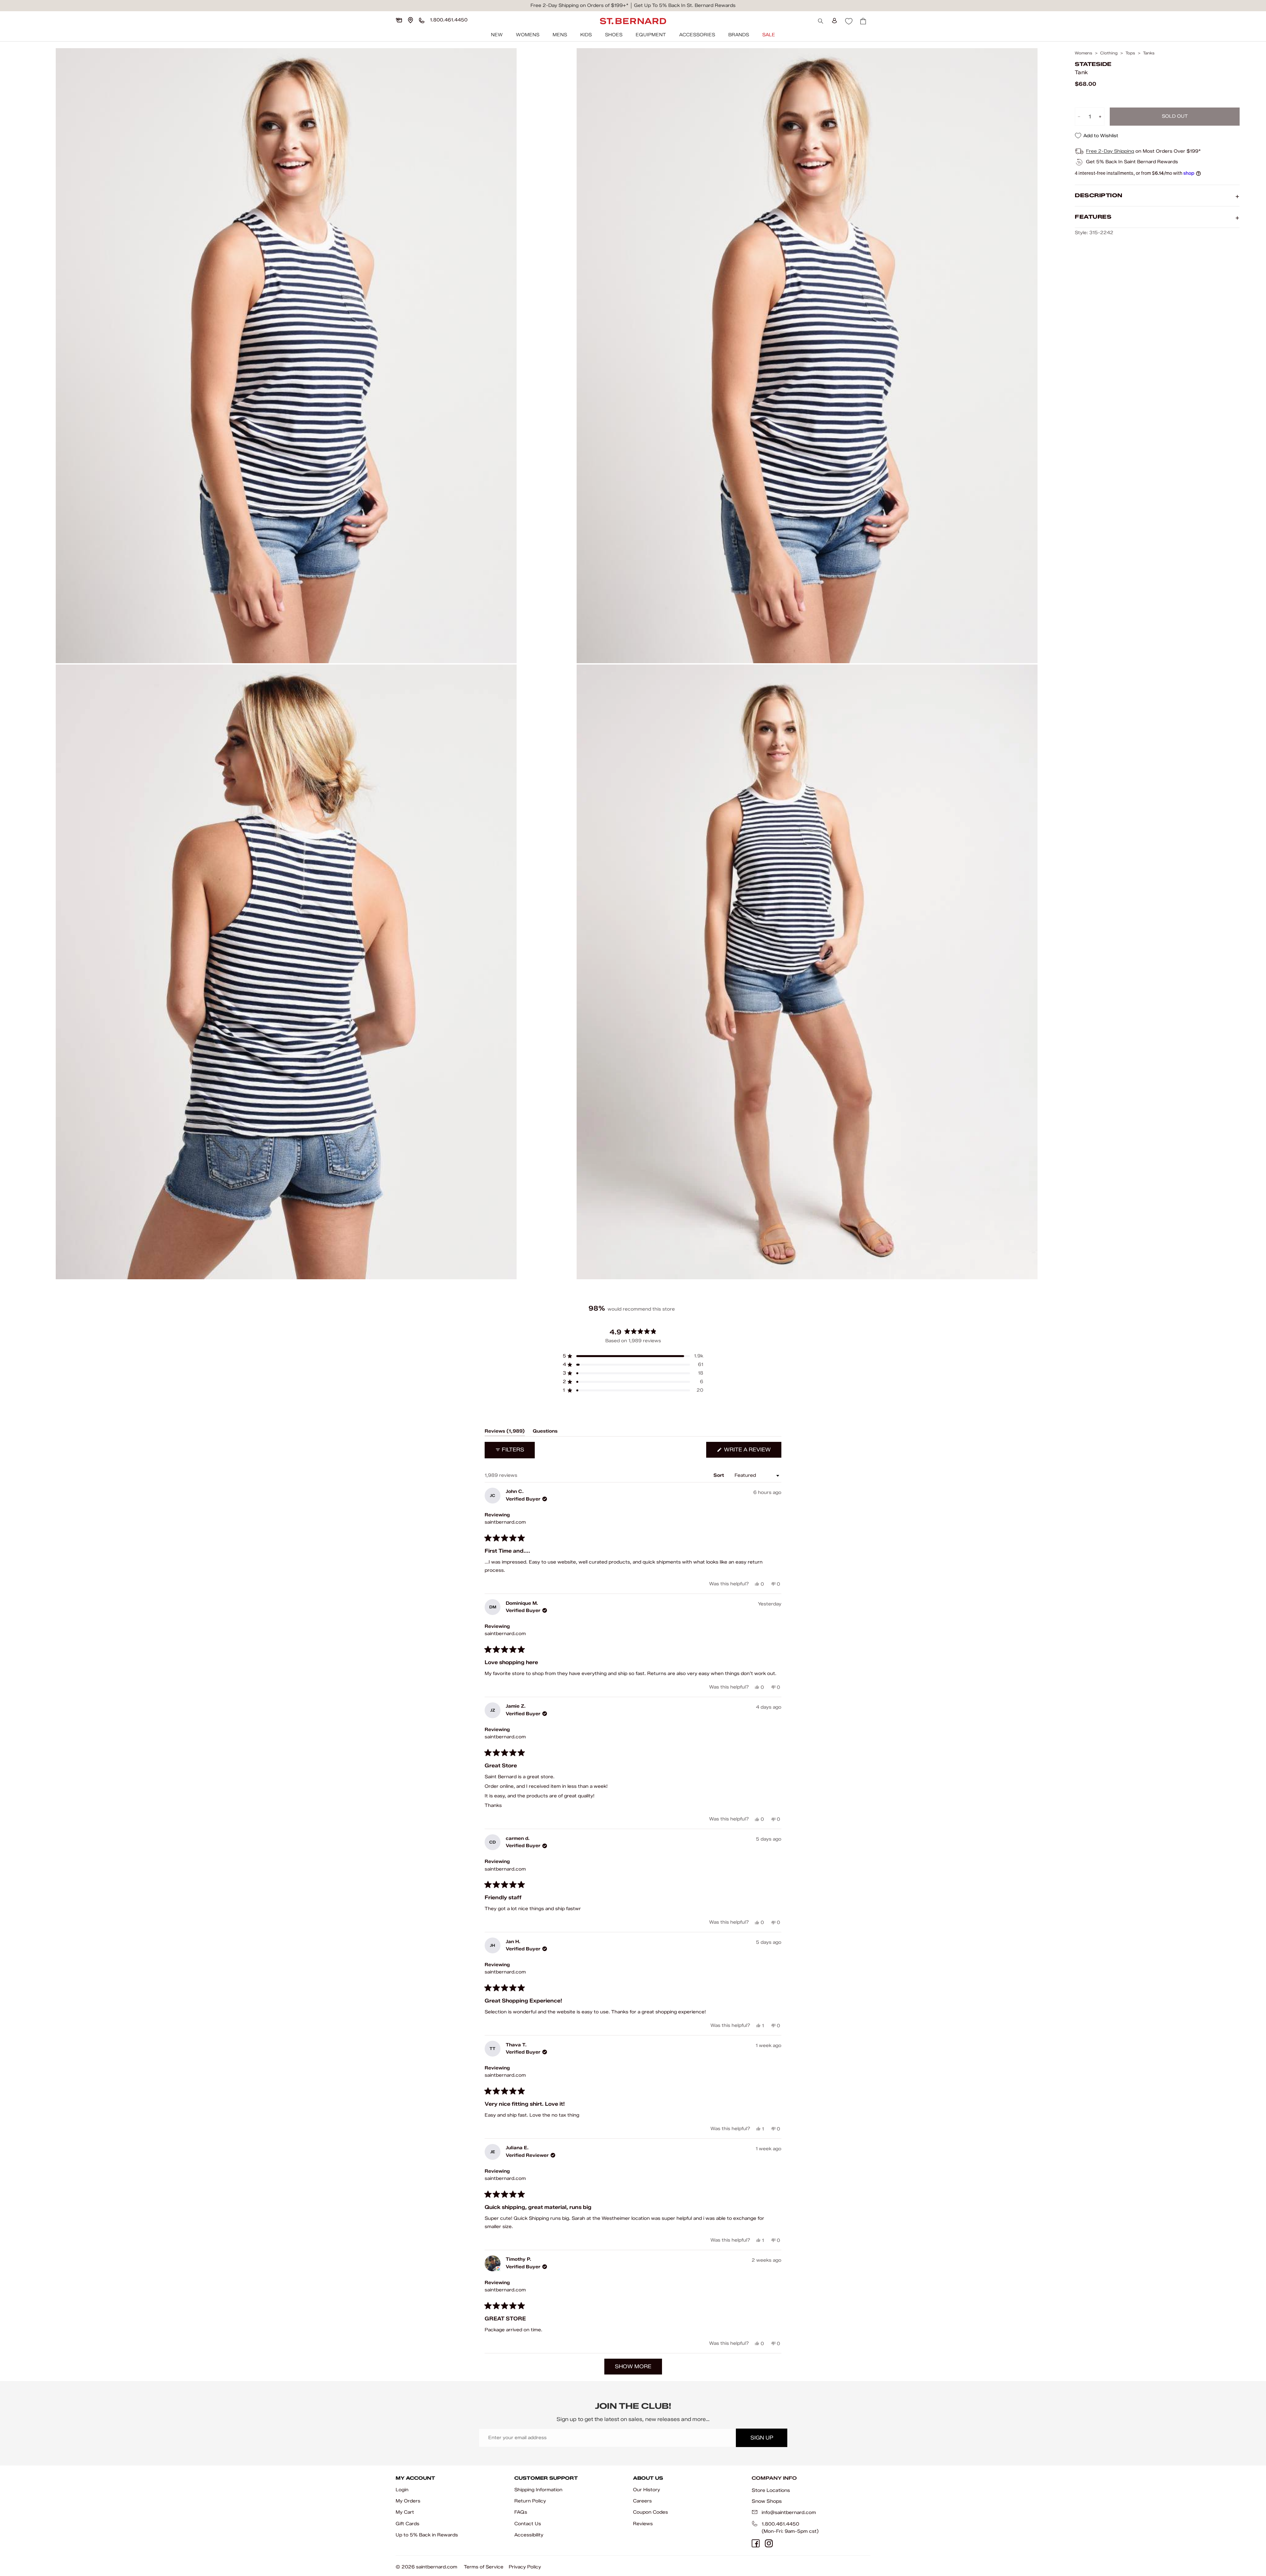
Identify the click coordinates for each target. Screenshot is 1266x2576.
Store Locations (771, 2490)
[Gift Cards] (399, 20)
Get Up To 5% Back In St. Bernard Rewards (685, 5)
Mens (560, 35)
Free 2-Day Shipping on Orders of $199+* (579, 5)
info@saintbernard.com (789, 2513)
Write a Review (752, 1452)
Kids (586, 35)
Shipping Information (538, 2490)
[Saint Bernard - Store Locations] (410, 20)
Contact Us (528, 2524)
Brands (739, 35)
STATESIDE (1093, 64)
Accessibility (529, 2535)
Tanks (1149, 53)
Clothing (1109, 53)
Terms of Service (484, 2567)
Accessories (697, 35)
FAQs (521, 2512)
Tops (1130, 53)
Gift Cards (407, 2524)
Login (402, 2490)
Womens (528, 35)
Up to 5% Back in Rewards (427, 2535)
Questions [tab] (545, 1432)
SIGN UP (762, 2438)
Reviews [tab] (505, 1432)
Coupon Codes (650, 2512)
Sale (769, 35)
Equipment (651, 35)
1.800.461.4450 (780, 2524)
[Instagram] (769, 2543)
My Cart (405, 2512)
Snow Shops (767, 2501)
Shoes (614, 35)
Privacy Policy (525, 2567)
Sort (719, 1475)
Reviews (643, 2524)
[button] (633, 1356)
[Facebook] (756, 2543)
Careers (642, 2501)
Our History (647, 2490)
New (497, 35)
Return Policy (530, 2501)
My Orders (408, 2501)
